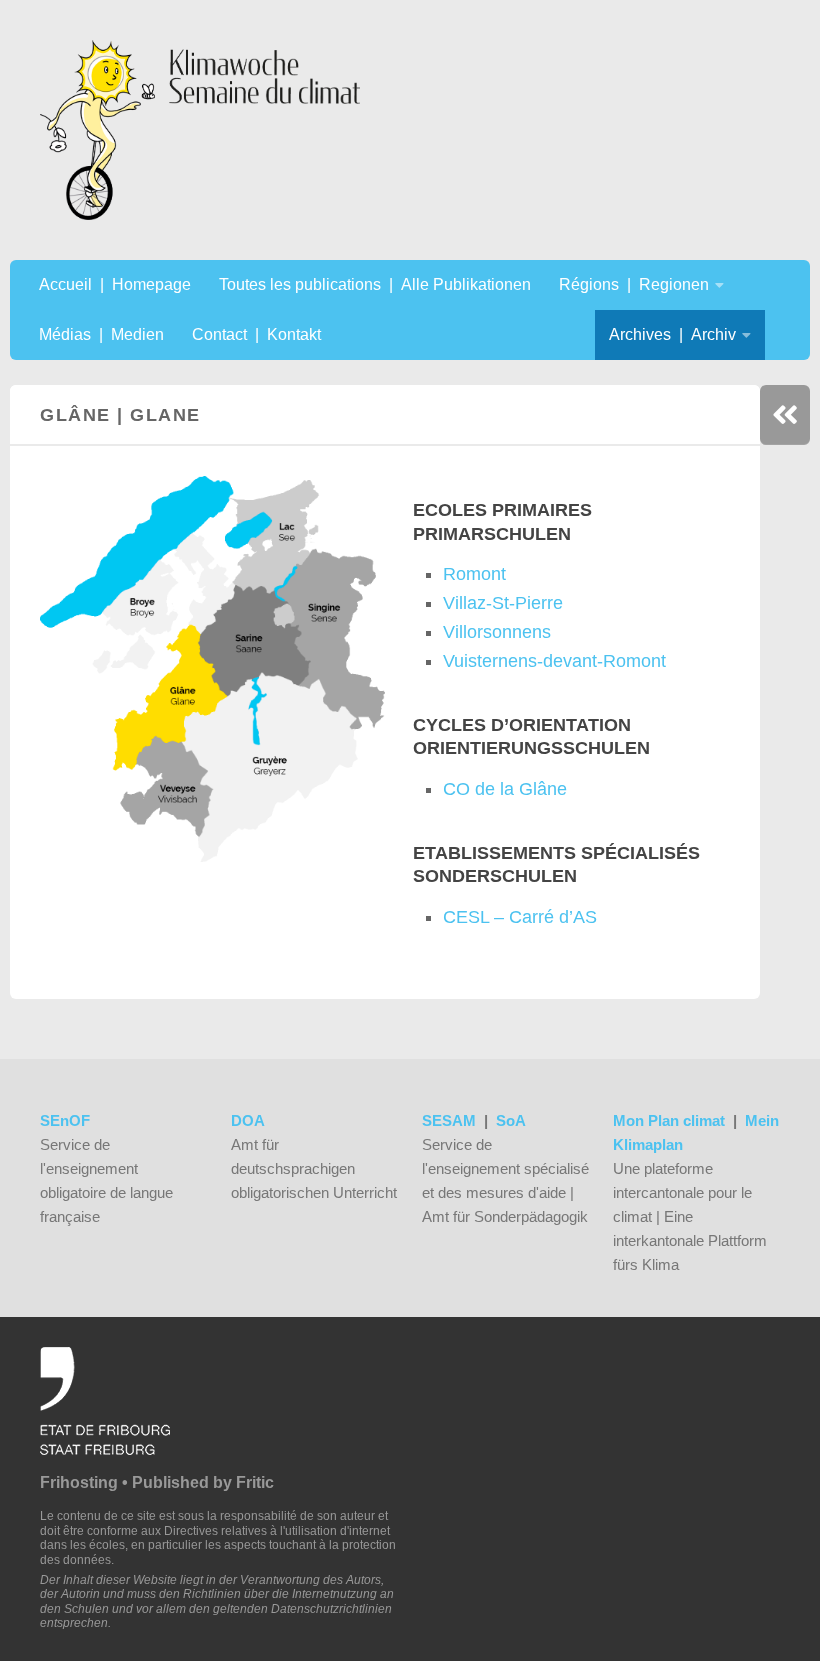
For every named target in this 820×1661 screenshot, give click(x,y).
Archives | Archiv (672, 334)
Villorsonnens (497, 632)
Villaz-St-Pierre (503, 603)
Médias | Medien (101, 334)
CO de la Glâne (505, 789)
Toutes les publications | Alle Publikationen (375, 284)
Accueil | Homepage (115, 284)
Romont (474, 574)
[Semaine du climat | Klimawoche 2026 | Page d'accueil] (200, 130)
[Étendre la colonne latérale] (785, 415)
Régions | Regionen (634, 284)
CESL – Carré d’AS (520, 917)
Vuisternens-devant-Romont (554, 661)
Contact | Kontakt (256, 334)
